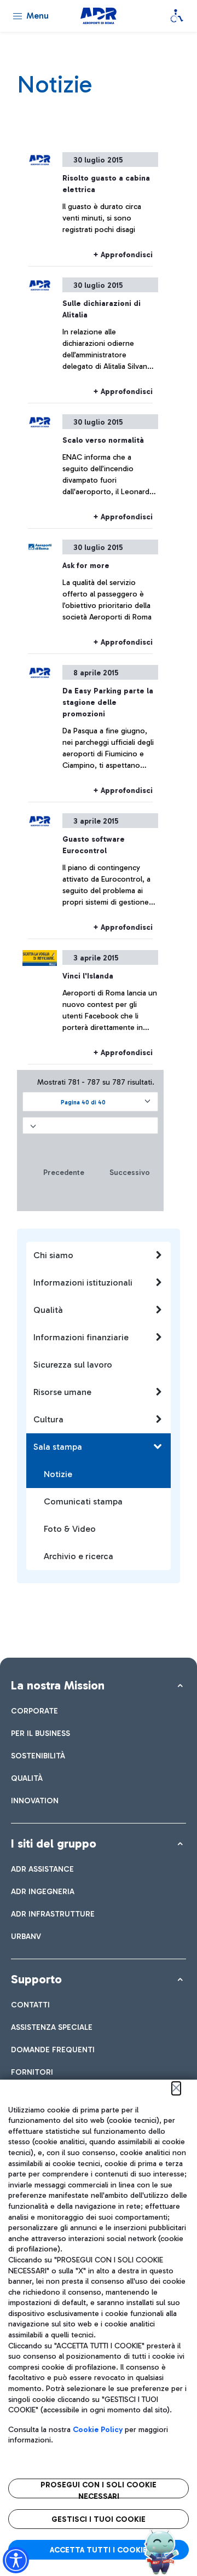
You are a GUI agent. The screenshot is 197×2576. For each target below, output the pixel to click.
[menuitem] (34, 1711)
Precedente (64, 1173)
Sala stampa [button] (58, 1447)
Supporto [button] (36, 1979)
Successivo (130, 1173)
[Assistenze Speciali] (177, 16)
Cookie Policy (98, 2430)
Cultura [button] (48, 1419)
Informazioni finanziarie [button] (81, 1337)
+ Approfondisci (123, 255)
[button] (90, 1102)
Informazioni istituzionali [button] (83, 1283)
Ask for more (86, 566)
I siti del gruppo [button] (54, 1843)
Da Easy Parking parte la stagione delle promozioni (108, 702)
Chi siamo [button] (53, 1255)
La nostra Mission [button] (58, 1685)
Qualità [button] (48, 1310)
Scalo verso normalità (103, 440)
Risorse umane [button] (62, 1392)
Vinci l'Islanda (88, 976)
